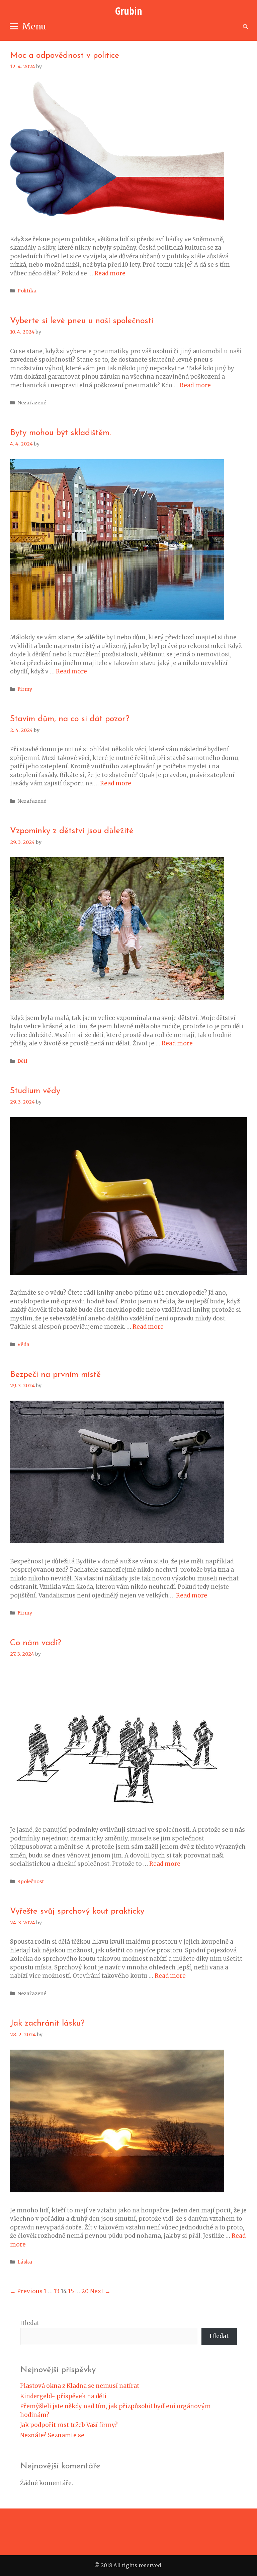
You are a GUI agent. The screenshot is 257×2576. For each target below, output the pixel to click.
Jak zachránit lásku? (47, 2023)
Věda (23, 1344)
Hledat (30, 2323)
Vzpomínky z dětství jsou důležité (72, 831)
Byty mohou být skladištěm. (60, 433)
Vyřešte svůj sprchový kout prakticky (77, 1911)
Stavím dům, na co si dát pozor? (70, 719)
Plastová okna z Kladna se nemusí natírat (80, 2386)
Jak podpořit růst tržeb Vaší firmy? (69, 2425)
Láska (25, 2262)
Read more (110, 273)
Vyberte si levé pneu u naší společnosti (82, 321)
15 (71, 2291)
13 (57, 2291)
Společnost (31, 1882)
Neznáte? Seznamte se (52, 2435)
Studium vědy (35, 1091)
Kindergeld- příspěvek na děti (63, 2396)
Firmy (25, 689)
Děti (22, 1061)
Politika (27, 291)
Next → (100, 2291)
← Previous (26, 2291)
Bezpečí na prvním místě (55, 1375)
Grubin (128, 11)
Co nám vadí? (36, 1643)
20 (85, 2291)
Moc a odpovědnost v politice (65, 56)
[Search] (245, 27)
